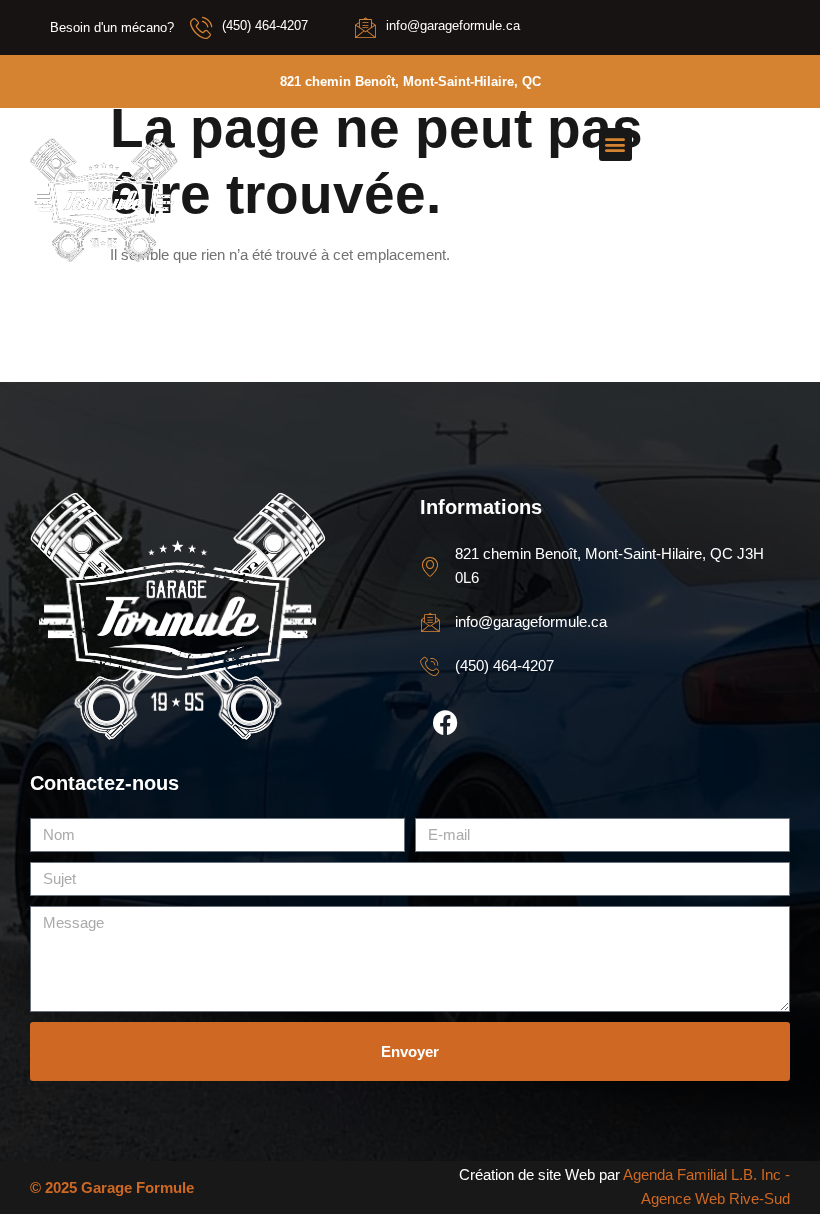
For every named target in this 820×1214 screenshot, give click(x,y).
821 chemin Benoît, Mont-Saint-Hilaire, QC (410, 81)
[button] (615, 144)
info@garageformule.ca (453, 25)
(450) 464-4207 (265, 25)
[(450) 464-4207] (201, 27)
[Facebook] (445, 723)
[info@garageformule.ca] (365, 27)
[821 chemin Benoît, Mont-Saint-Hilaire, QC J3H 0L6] (430, 566)
